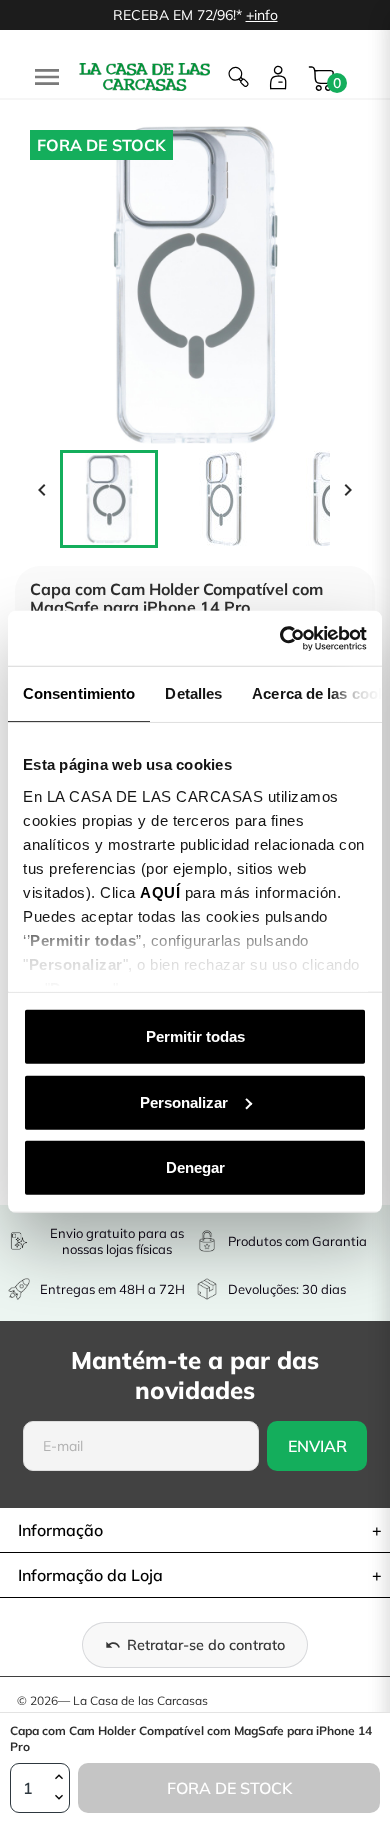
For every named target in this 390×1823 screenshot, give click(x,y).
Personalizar (184, 1101)
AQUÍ (160, 891)
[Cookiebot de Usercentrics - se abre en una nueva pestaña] (280, 638)
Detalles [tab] (193, 693)
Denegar (195, 1167)
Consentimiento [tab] (79, 693)
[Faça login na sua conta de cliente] (278, 77)
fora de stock (229, 1788)
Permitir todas (195, 1036)
